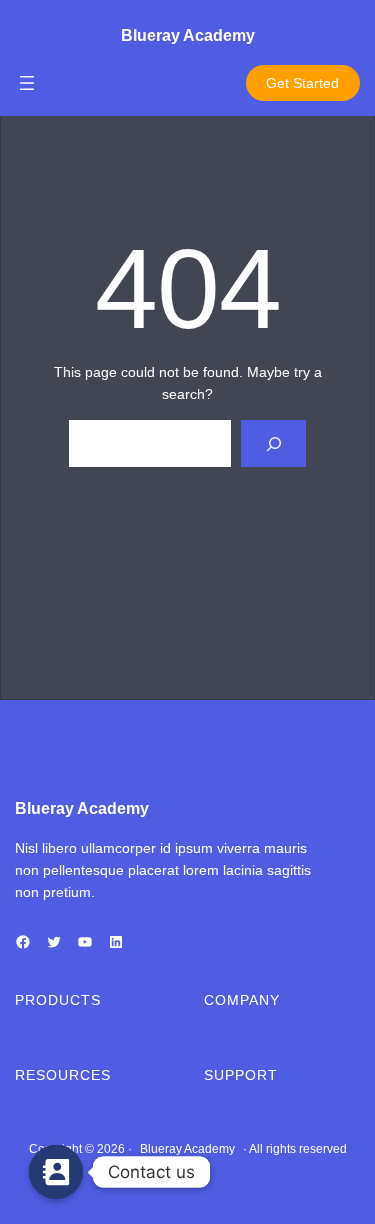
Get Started (302, 83)
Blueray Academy (188, 35)
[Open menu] (27, 83)
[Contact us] (56, 1172)
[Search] (273, 443)
